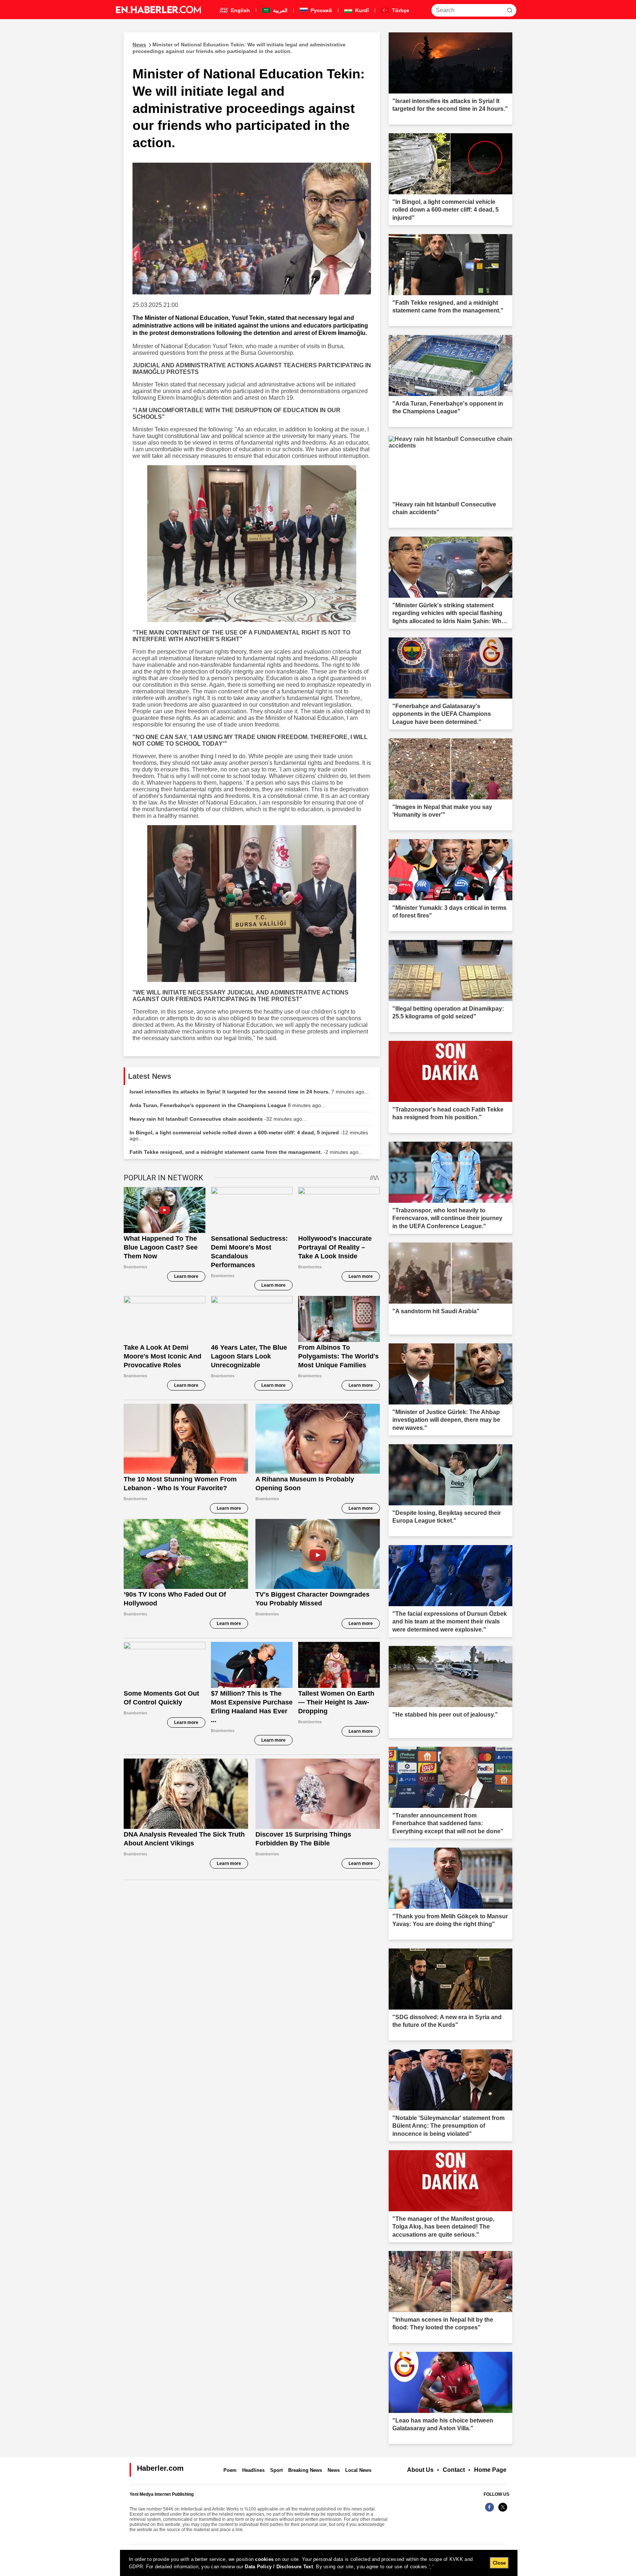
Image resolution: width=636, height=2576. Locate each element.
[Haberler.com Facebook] (490, 2511)
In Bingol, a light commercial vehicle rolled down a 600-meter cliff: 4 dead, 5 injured (249, 1135)
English (240, 10)
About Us (420, 2470)
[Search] (510, 10)
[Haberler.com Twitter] (503, 2511)
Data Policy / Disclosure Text (279, 2567)
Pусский (321, 10)
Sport (276, 2470)
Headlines (253, 2470)
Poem (230, 2470)
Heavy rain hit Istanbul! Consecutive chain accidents (218, 1119)
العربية (280, 10)
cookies (264, 2559)
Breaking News (305, 2470)
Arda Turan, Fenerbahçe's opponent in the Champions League (227, 1105)
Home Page (490, 2470)
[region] (319, 2563)
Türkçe (400, 10)
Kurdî (361, 10)
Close (499, 2563)
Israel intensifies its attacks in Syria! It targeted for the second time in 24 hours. (249, 1092)
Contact (454, 2470)
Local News (358, 2470)
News (334, 2470)
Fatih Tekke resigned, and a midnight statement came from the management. (246, 1152)
